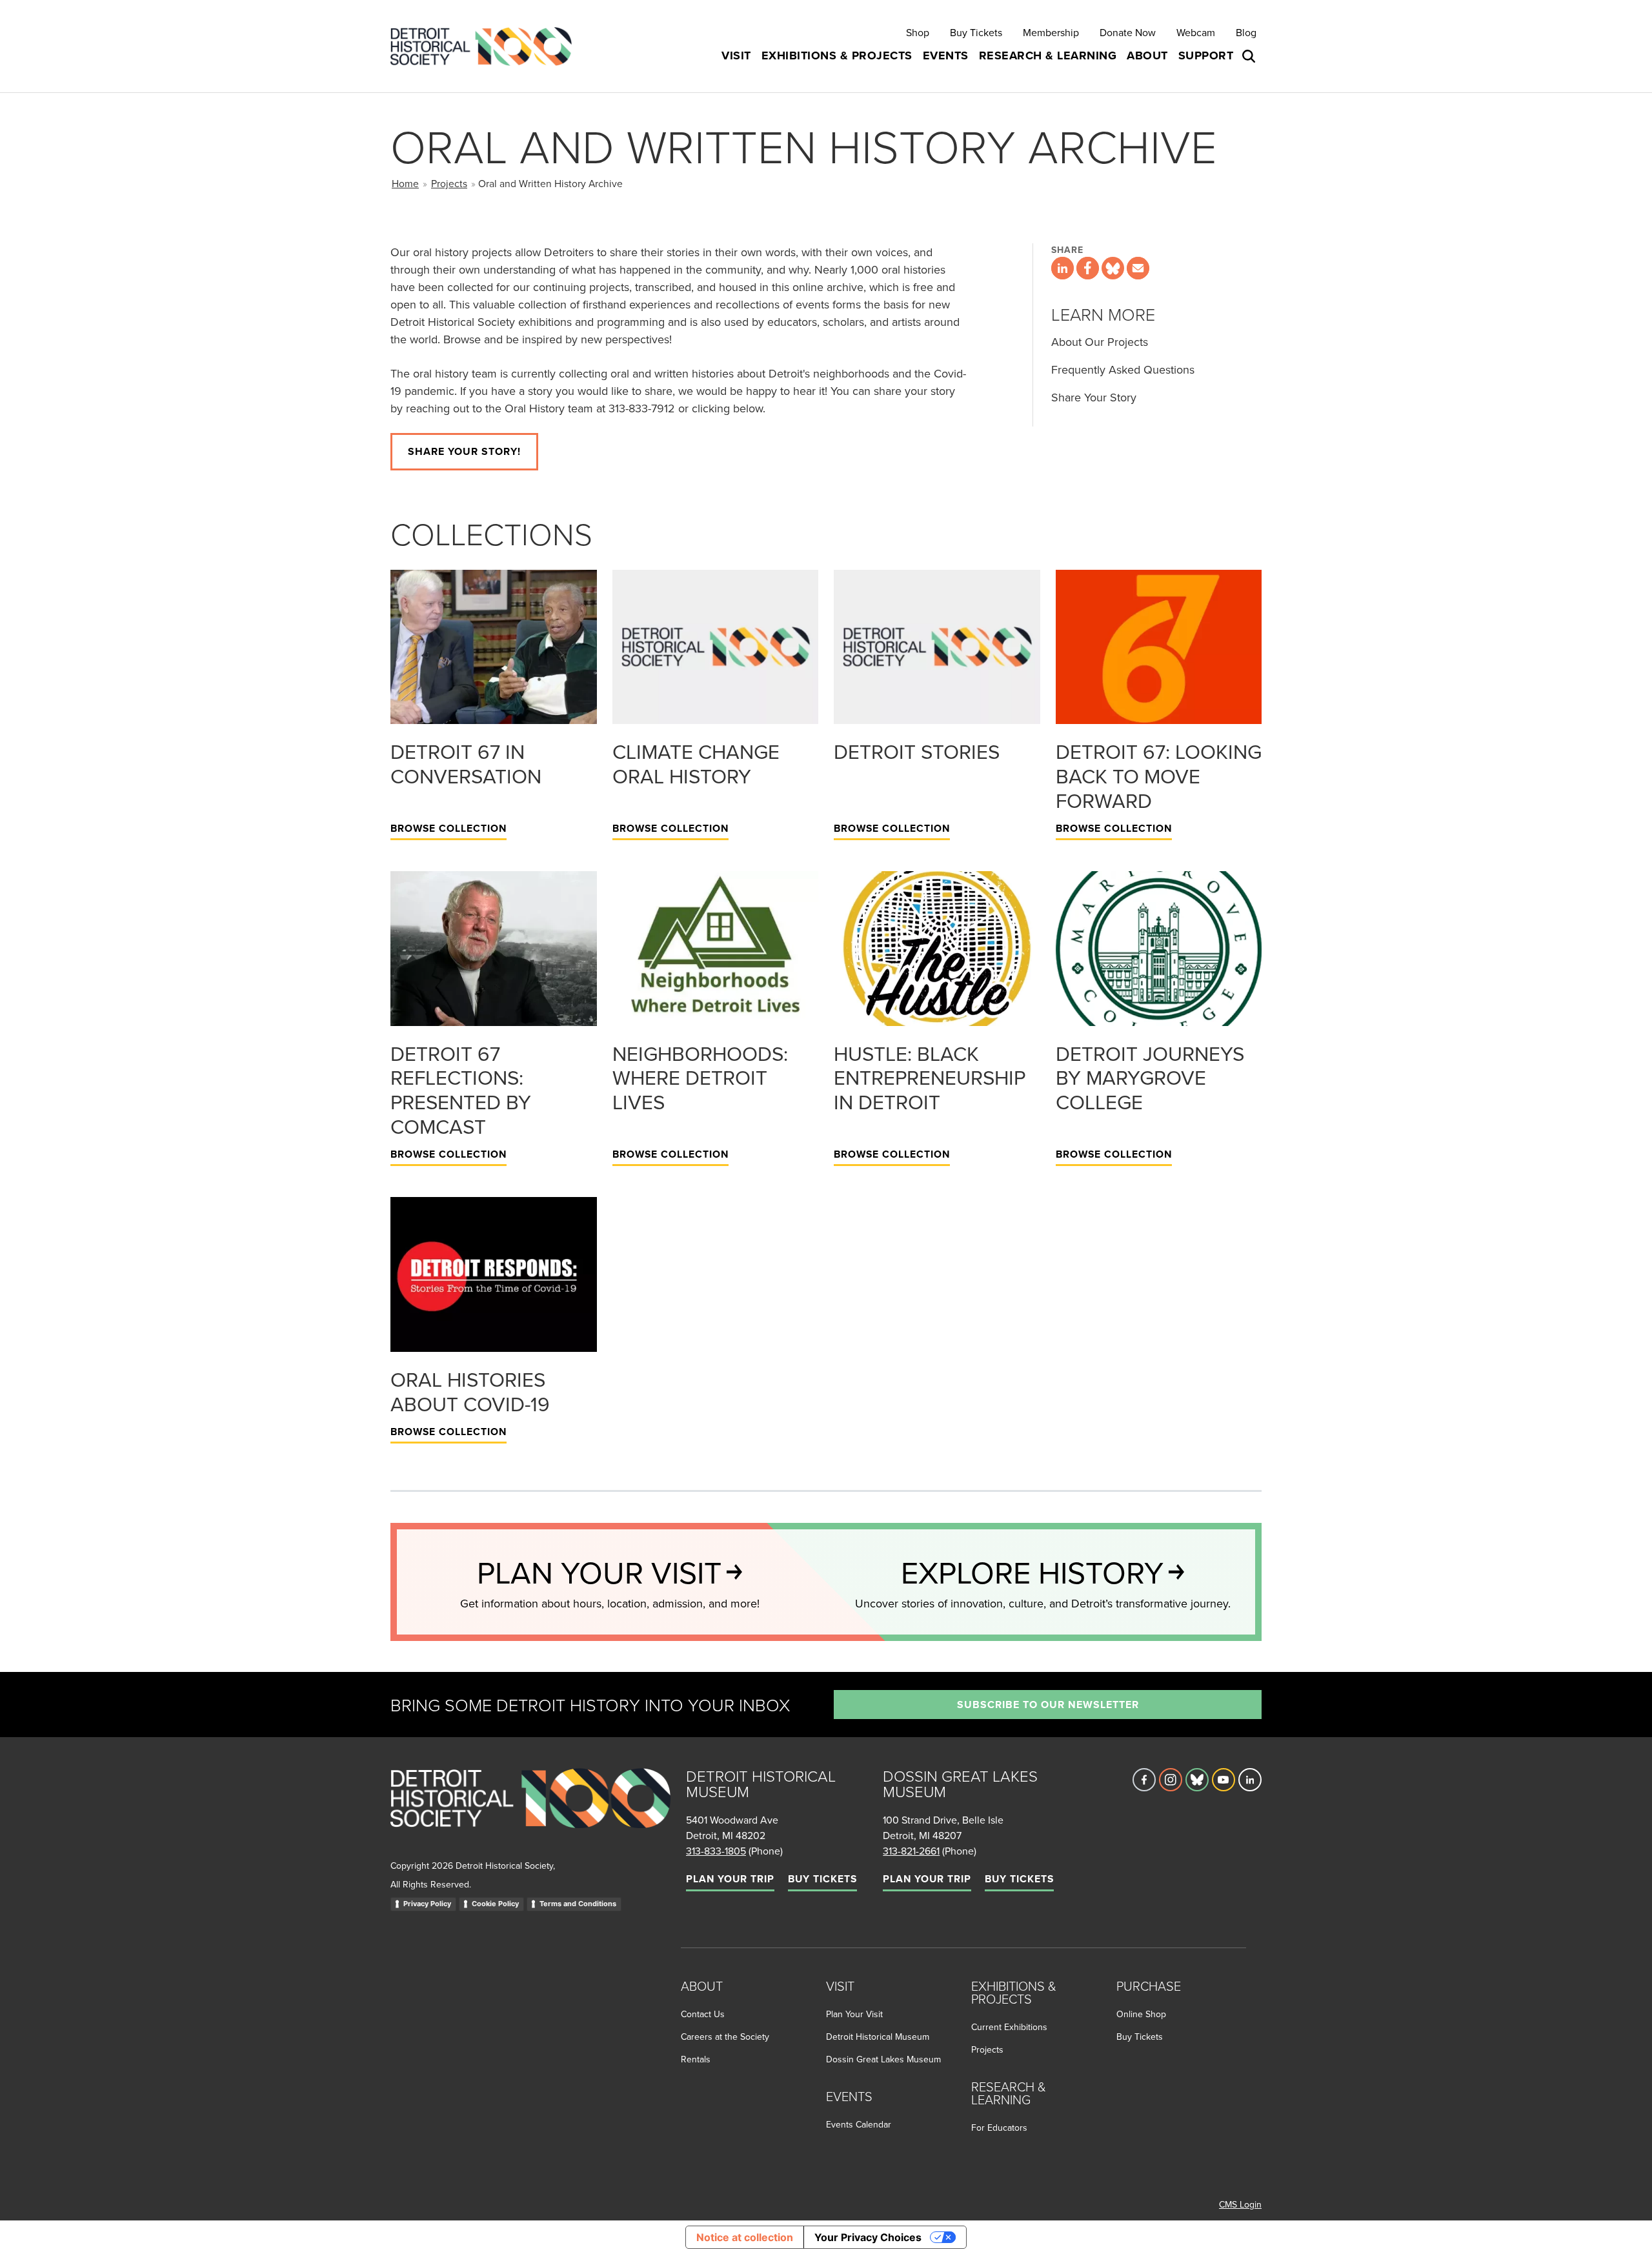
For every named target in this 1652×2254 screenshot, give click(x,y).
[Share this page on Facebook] (1088, 268)
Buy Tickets (976, 32)
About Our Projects (1100, 342)
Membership (1051, 32)
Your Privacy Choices (868, 2237)
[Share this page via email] (1138, 268)
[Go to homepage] (530, 1812)
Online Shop (1141, 2014)
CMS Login (1240, 2204)
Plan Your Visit (854, 2014)
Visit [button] (736, 55)
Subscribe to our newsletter (1048, 1705)
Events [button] (946, 55)
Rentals (696, 2059)
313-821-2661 (911, 1851)
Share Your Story (1094, 397)
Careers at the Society (725, 2037)
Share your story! (464, 451)
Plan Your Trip (730, 1879)
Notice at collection (745, 2237)
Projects (449, 183)
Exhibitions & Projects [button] (837, 55)
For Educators (999, 2128)
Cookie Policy (495, 1904)
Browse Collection (448, 828)
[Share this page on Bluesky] (1113, 268)
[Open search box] (1250, 56)
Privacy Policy (427, 1904)
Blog (1246, 32)
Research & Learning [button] (1048, 55)
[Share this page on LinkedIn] (1063, 268)
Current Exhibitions (1009, 2027)
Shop (918, 32)
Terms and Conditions (578, 1904)
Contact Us (703, 2014)
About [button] (1147, 55)
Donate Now (1128, 32)
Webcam (1196, 32)
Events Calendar (859, 2124)
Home (405, 183)
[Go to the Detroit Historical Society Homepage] (486, 46)
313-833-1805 (716, 1851)
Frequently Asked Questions (1123, 369)
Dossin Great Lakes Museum (883, 2059)
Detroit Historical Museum (878, 2037)
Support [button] (1206, 55)
